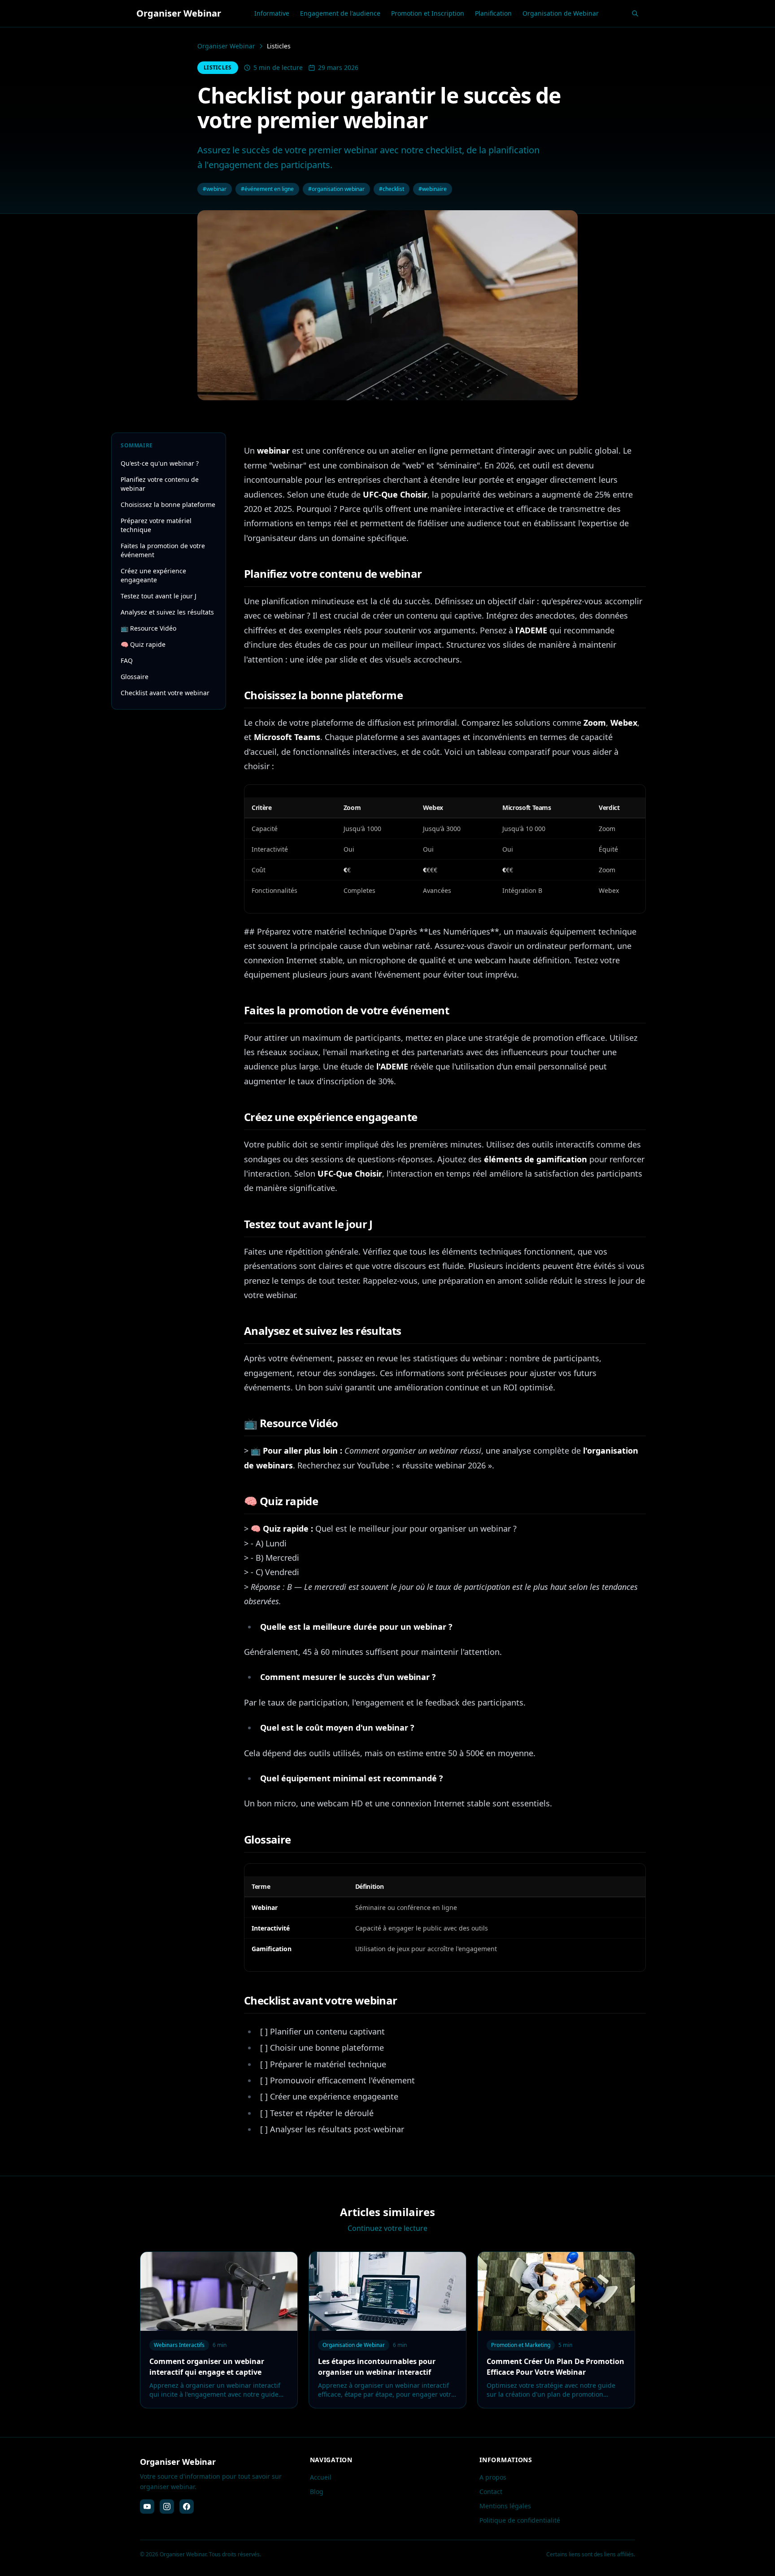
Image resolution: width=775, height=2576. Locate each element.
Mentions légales (505, 2506)
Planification (493, 13)
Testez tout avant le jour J (159, 596)
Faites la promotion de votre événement (163, 550)
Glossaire (135, 677)
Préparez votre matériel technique (156, 525)
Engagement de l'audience (340, 13)
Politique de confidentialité (520, 2520)
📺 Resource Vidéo (148, 628)
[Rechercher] (635, 13)
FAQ (127, 660)
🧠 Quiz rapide (143, 644)
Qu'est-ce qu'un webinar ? (160, 463)
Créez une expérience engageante (153, 575)
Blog (317, 2492)
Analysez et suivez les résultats (167, 612)
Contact (491, 2492)
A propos (493, 2477)
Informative (272, 13)
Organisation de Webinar (561, 13)
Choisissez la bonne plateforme (168, 504)
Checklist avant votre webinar (165, 693)
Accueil (321, 2477)
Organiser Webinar (226, 46)
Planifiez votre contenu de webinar (160, 484)
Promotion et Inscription (428, 13)
